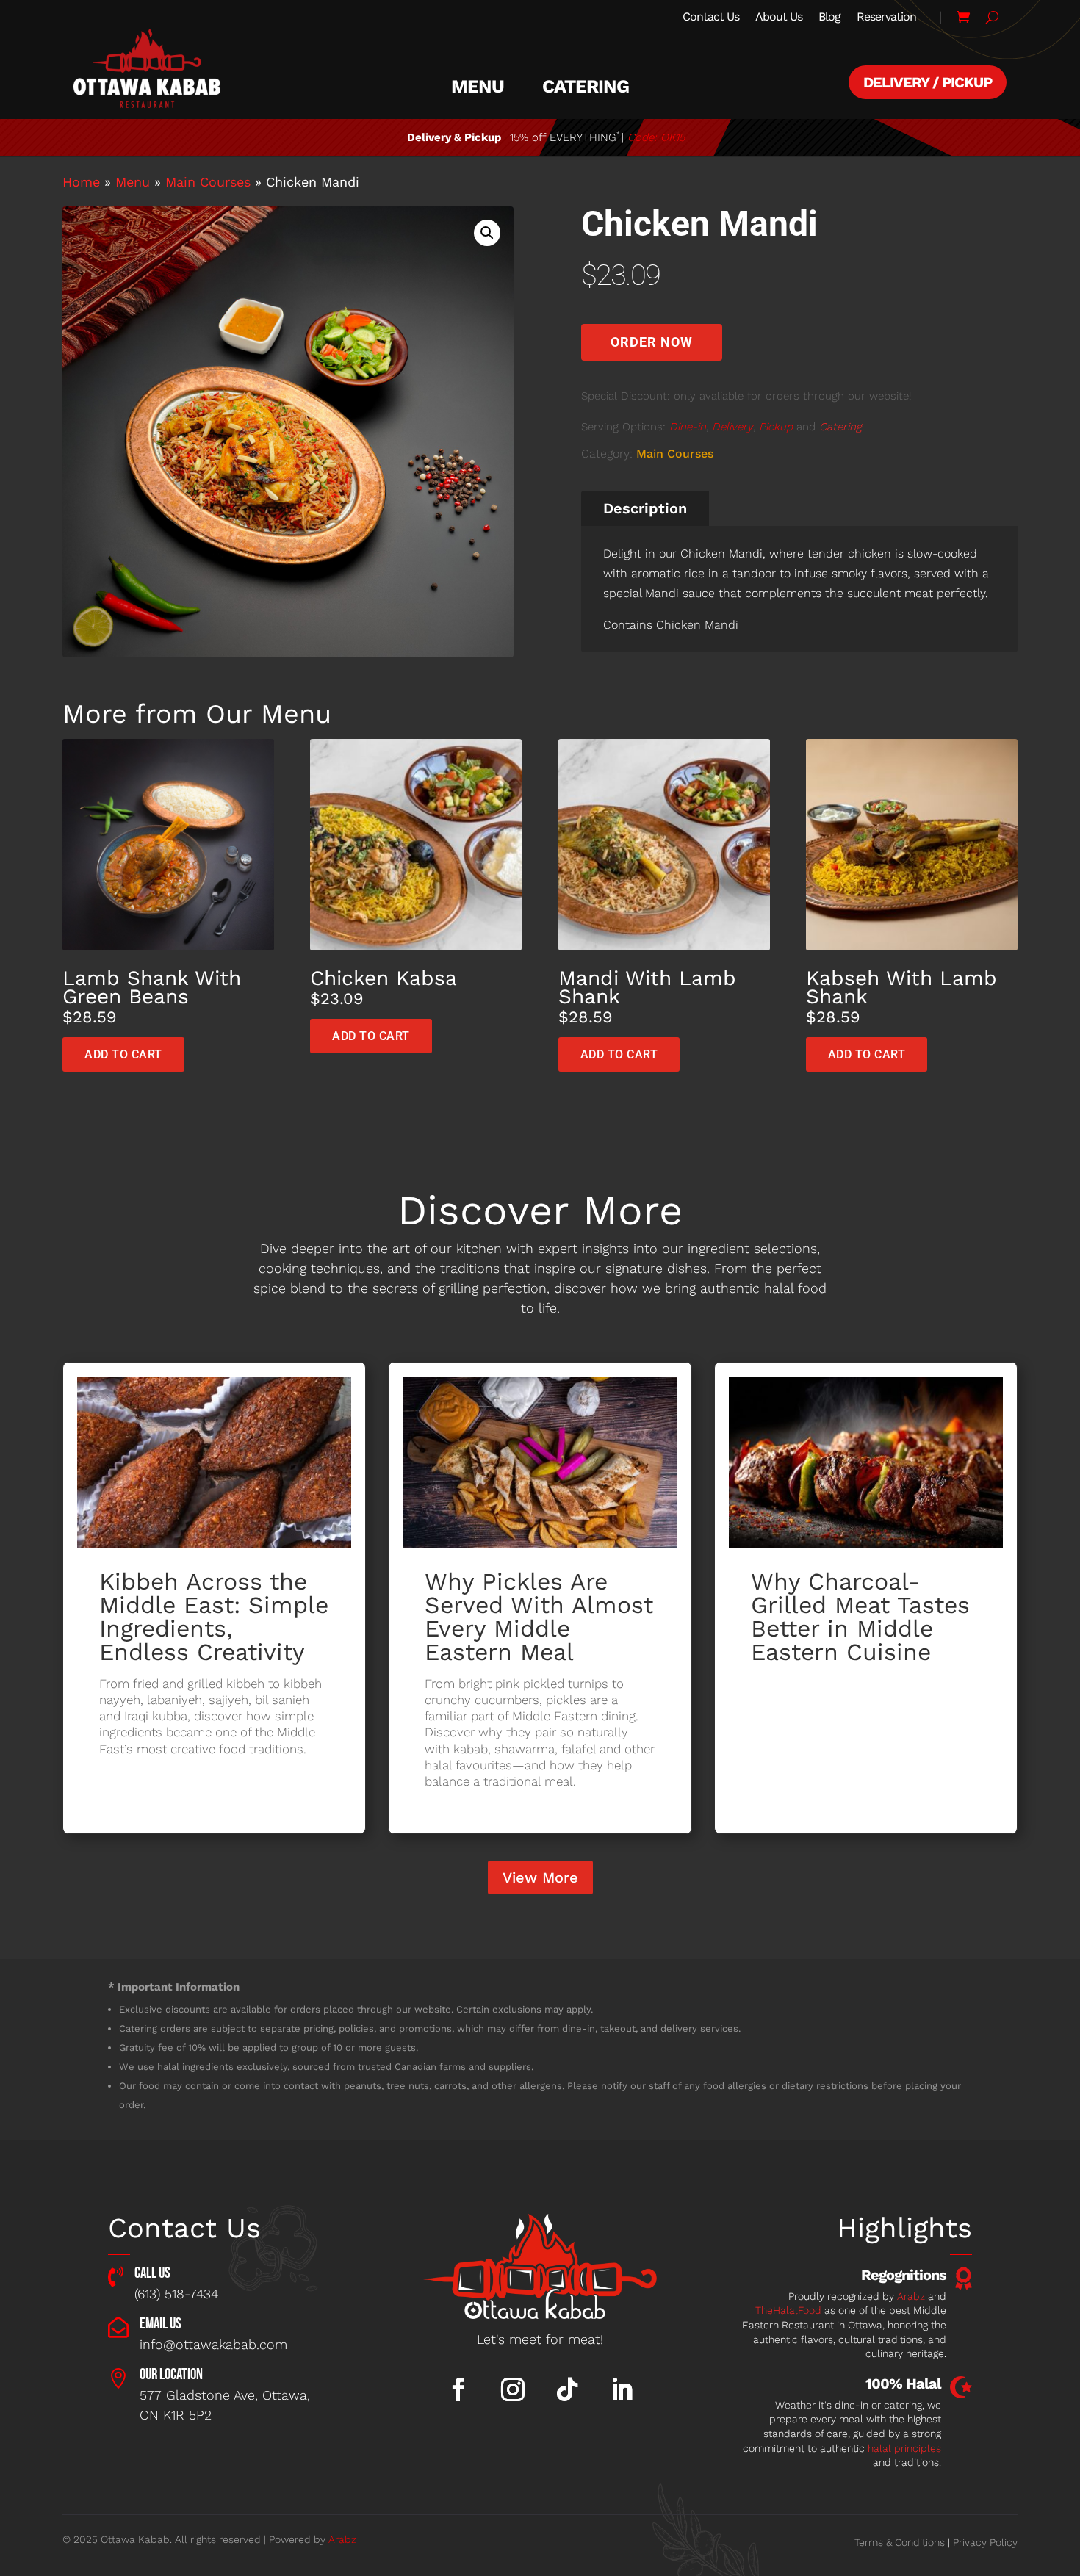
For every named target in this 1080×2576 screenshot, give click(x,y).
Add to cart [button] (123, 1054)
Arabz (911, 2296)
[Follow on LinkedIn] (622, 2389)
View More (540, 1877)
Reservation (886, 18)
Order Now (652, 342)
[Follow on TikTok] (567, 2389)
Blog (829, 18)
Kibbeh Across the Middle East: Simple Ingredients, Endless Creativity (214, 1617)
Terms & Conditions (900, 2542)
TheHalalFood (788, 2310)
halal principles (904, 2448)
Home (81, 182)
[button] (487, 233)
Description (645, 508)
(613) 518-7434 (176, 2294)
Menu (478, 87)
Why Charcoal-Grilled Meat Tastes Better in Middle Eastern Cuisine (860, 1617)
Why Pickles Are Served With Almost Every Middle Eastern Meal (539, 1617)
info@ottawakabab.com (213, 2344)
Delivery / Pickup (928, 82)
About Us (779, 18)
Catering (586, 87)
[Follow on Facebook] (458, 2389)
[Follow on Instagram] (513, 2389)
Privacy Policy (985, 2542)
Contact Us (711, 18)
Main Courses (208, 182)
